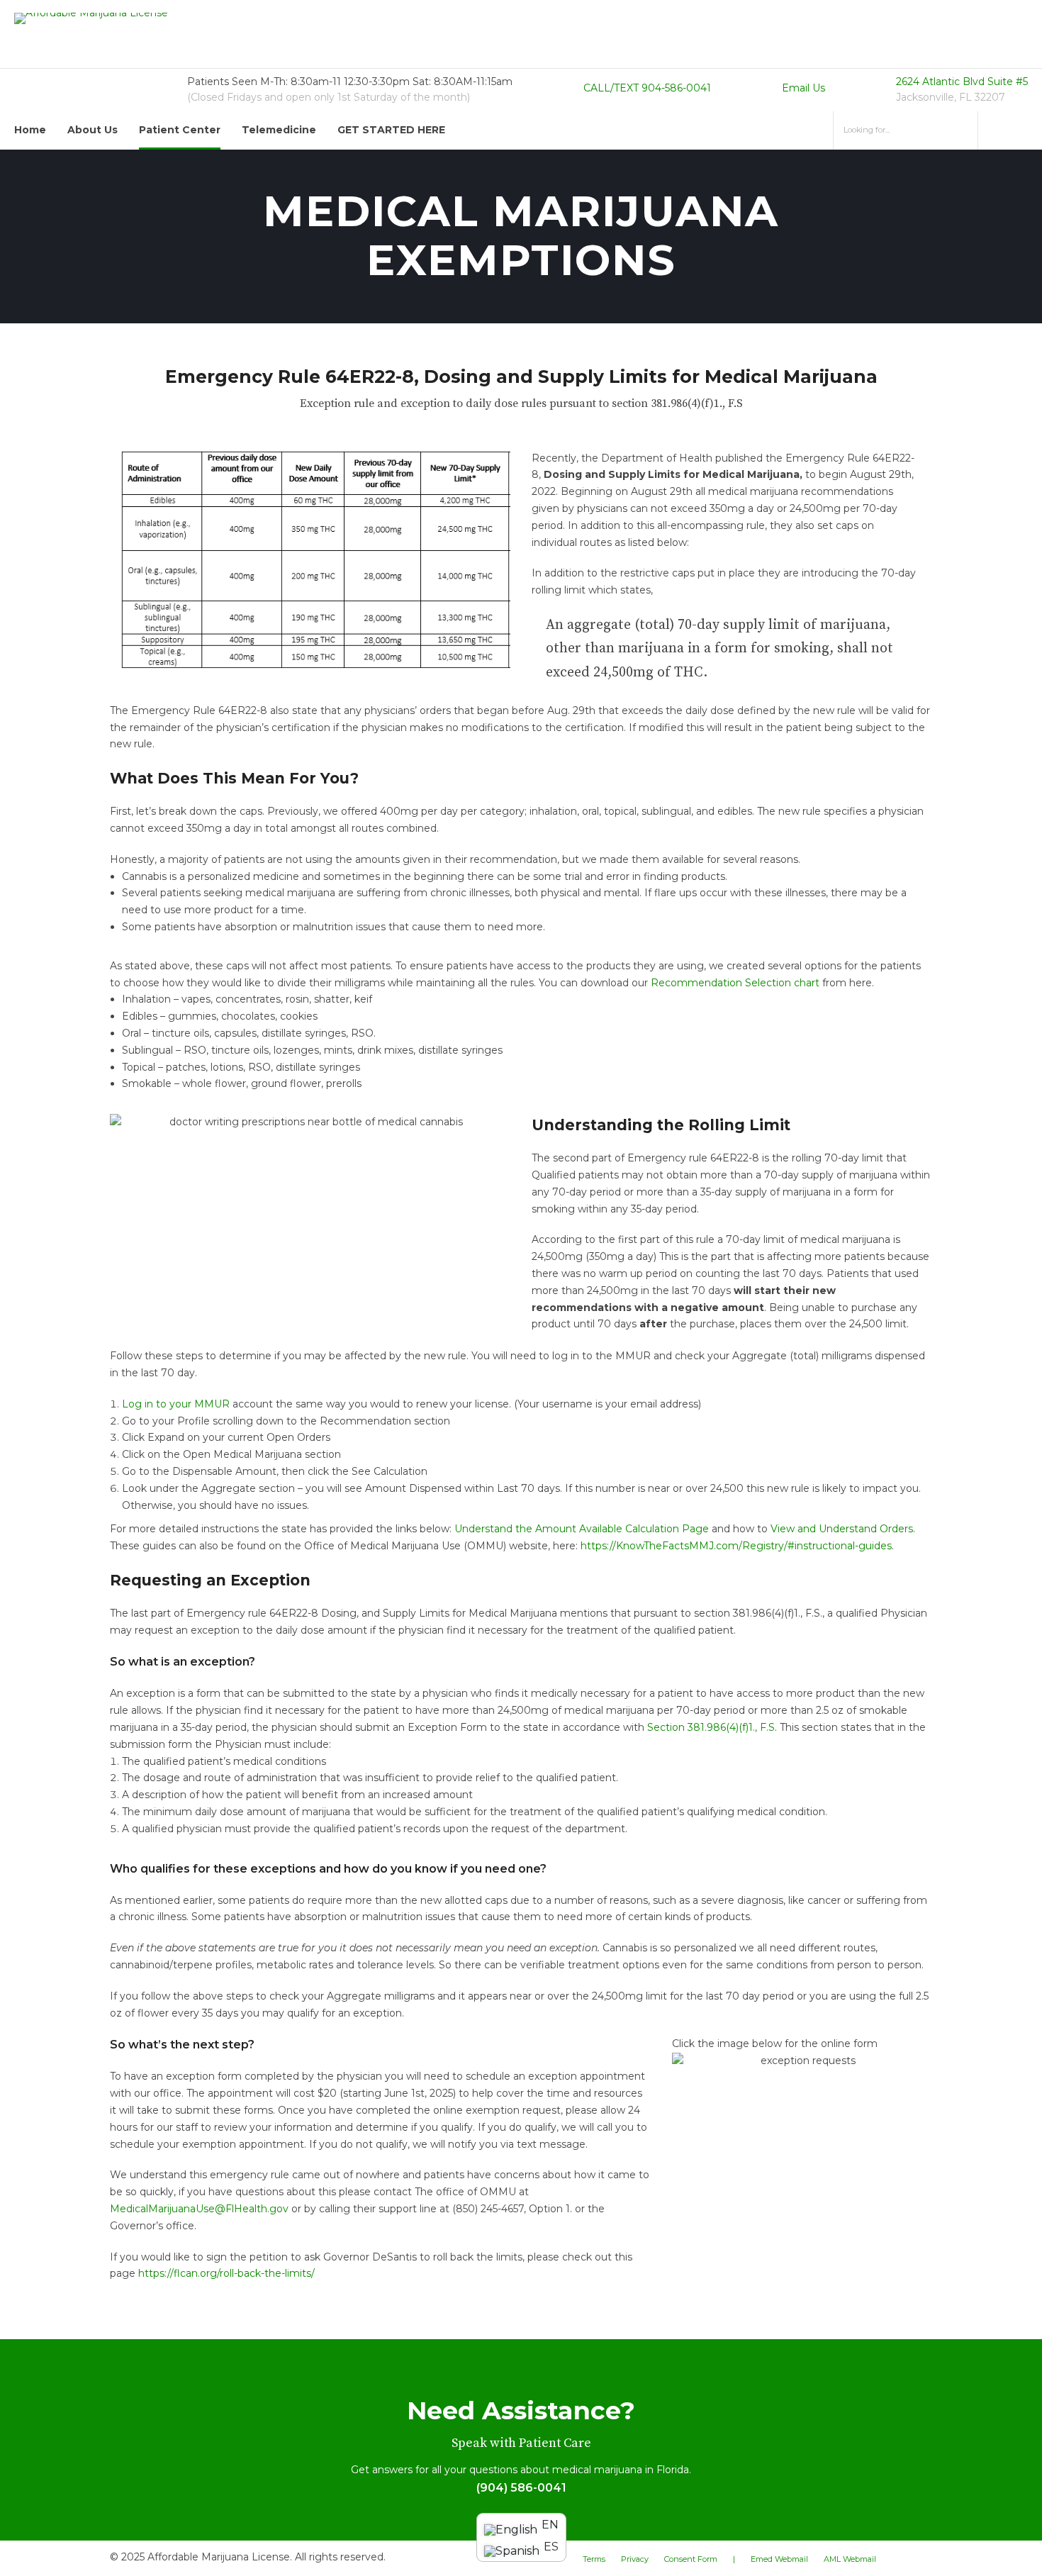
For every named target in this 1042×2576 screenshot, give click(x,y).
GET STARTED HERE (391, 130)
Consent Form (691, 2559)
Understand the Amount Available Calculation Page (582, 1529)
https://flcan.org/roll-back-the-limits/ (226, 2273)
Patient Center (180, 130)
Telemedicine (279, 130)
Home (30, 130)
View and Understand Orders (842, 1529)
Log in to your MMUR (176, 1404)
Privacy (635, 2559)
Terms (594, 2559)
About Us (93, 130)
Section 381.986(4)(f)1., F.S (711, 1727)
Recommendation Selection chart (735, 983)
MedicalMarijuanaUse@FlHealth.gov (199, 2209)
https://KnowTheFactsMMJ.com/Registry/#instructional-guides (736, 1546)
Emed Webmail (779, 2559)
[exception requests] (802, 2061)
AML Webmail (850, 2559)
